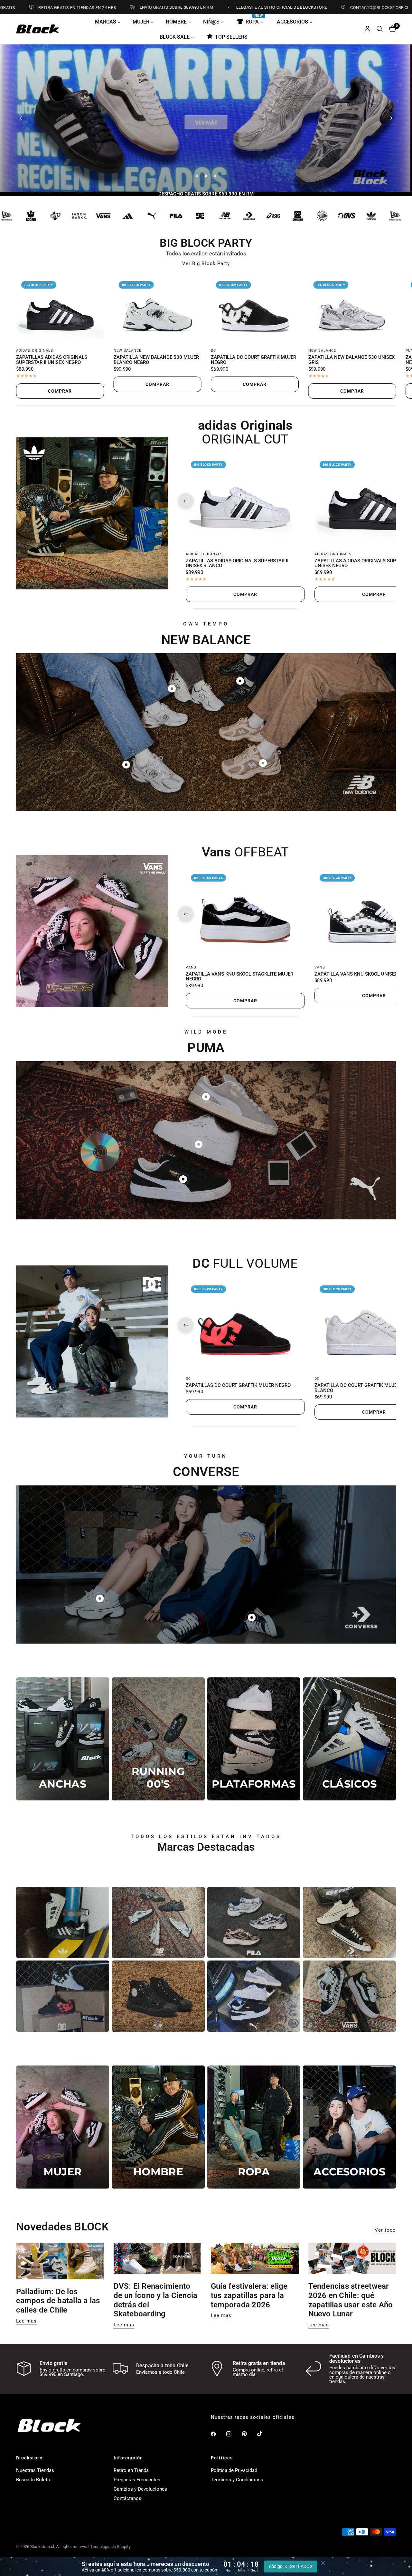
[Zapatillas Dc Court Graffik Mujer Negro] (245, 1325)
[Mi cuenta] (367, 29)
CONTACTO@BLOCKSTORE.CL (302, 7)
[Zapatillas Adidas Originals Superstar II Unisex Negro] (60, 309)
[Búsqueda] (380, 29)
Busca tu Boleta (33, 2480)
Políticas (222, 2458)
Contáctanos (127, 2498)
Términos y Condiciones (237, 2480)
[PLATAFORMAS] (254, 1739)
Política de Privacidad (234, 2470)
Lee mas (26, 2321)
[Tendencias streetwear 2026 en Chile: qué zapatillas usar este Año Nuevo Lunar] (352, 2258)
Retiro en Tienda (131, 2470)
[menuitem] (110, 22)
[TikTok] (264, 2434)
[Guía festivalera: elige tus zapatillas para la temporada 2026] (255, 2258)
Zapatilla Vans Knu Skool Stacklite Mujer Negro (239, 977)
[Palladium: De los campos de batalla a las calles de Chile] (60, 2261)
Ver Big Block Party (206, 264)
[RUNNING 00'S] (158, 1739)
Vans (191, 967)
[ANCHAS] (63, 1739)
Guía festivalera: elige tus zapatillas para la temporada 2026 (249, 2295)
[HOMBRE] (158, 2127)
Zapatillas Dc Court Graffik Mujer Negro (238, 1385)
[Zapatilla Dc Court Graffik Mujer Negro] (255, 309)
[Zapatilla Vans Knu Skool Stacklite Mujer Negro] (245, 914)
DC (213, 351)
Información (128, 2458)
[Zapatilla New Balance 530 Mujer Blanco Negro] (158, 309)
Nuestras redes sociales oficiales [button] (253, 2417)
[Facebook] (218, 2434)
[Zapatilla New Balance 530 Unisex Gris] (352, 309)
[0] (391, 29)
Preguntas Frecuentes (137, 2480)
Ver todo (385, 2230)
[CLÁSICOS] (349, 1739)
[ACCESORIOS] (349, 2127)
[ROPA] (254, 2127)
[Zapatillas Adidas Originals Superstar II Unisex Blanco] (245, 501)
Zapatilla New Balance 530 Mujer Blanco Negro (156, 360)
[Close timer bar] (323, 2563)
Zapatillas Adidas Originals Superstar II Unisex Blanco (237, 564)
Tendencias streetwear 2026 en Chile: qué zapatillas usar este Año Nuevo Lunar (351, 2300)
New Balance (128, 351)
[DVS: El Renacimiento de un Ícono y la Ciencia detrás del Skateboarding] (158, 2258)
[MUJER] (63, 2127)
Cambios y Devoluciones (140, 2489)
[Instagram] (233, 2434)
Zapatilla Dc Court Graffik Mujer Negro (253, 360)
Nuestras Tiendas (35, 2470)
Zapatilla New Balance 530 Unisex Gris (351, 360)
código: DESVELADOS (291, 2566)
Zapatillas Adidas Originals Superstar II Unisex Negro (52, 360)
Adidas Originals (35, 351)
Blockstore (29, 2458)
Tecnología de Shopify (111, 2547)
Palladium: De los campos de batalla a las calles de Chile (58, 2301)
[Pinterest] (249, 2434)
